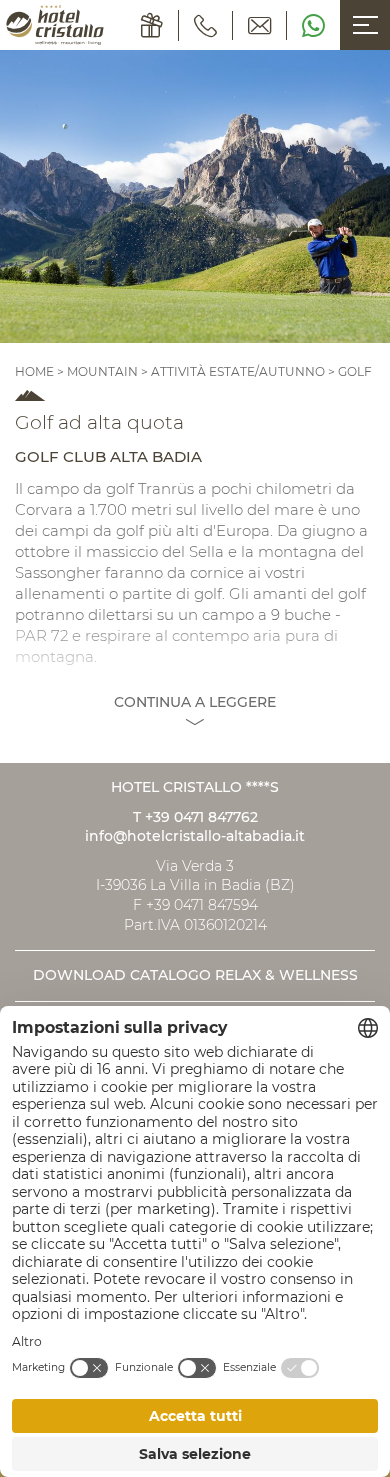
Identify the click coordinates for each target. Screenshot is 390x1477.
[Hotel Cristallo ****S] (55, 24)
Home (36, 371)
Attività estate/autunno (238, 371)
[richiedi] (260, 25)
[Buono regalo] (152, 25)
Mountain (102, 371)
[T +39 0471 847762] (206, 25)
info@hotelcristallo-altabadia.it (195, 836)
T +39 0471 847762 (195, 817)
